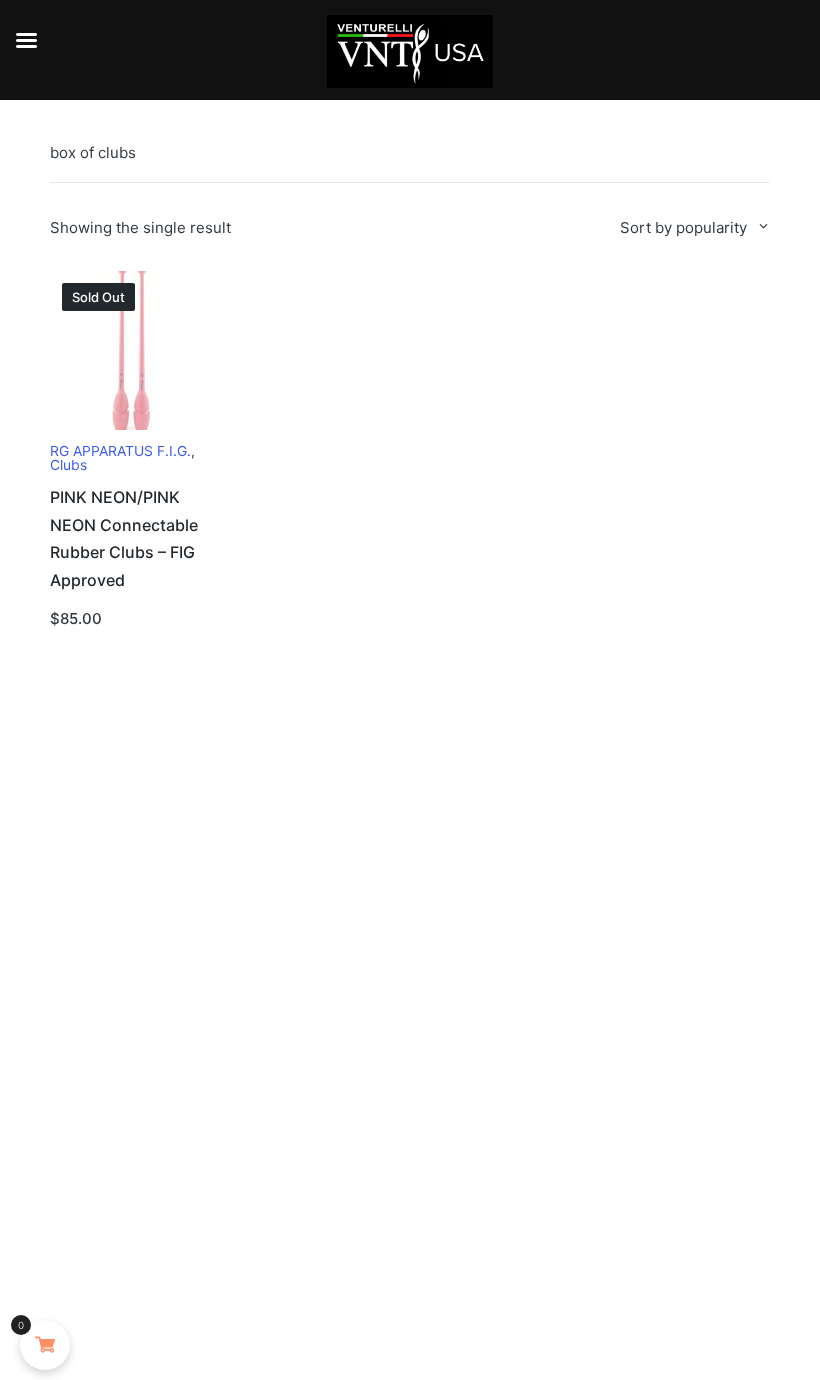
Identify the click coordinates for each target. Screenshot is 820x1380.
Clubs (68, 465)
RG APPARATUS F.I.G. (120, 451)
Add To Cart (129, 427)
